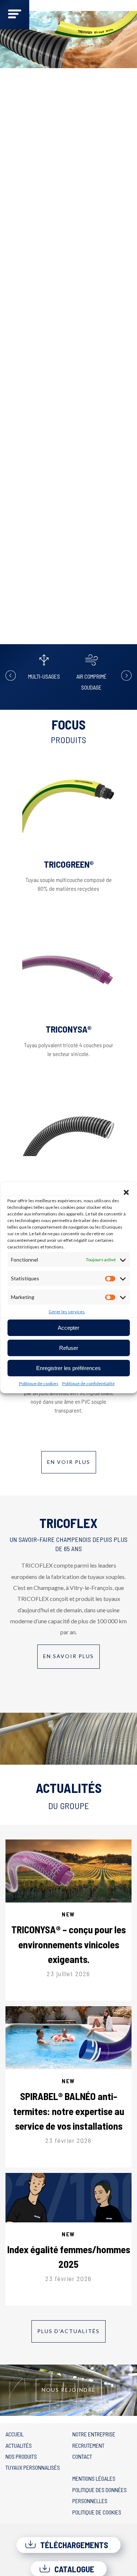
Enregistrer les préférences (68, 1368)
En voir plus (69, 1462)
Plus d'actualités (68, 2331)
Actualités (19, 2445)
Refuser (69, 1348)
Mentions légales (94, 2478)
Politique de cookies (39, 1383)
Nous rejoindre (69, 2390)
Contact (82, 2456)
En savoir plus (68, 1656)
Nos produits (21, 2456)
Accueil (15, 2434)
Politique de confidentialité (88, 1383)
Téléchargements (73, 2545)
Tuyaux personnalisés (33, 2467)
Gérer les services (67, 1312)
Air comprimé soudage (92, 682)
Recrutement (88, 2445)
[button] (126, 1192)
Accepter (68, 1328)
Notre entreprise (94, 2434)
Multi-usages (44, 676)
